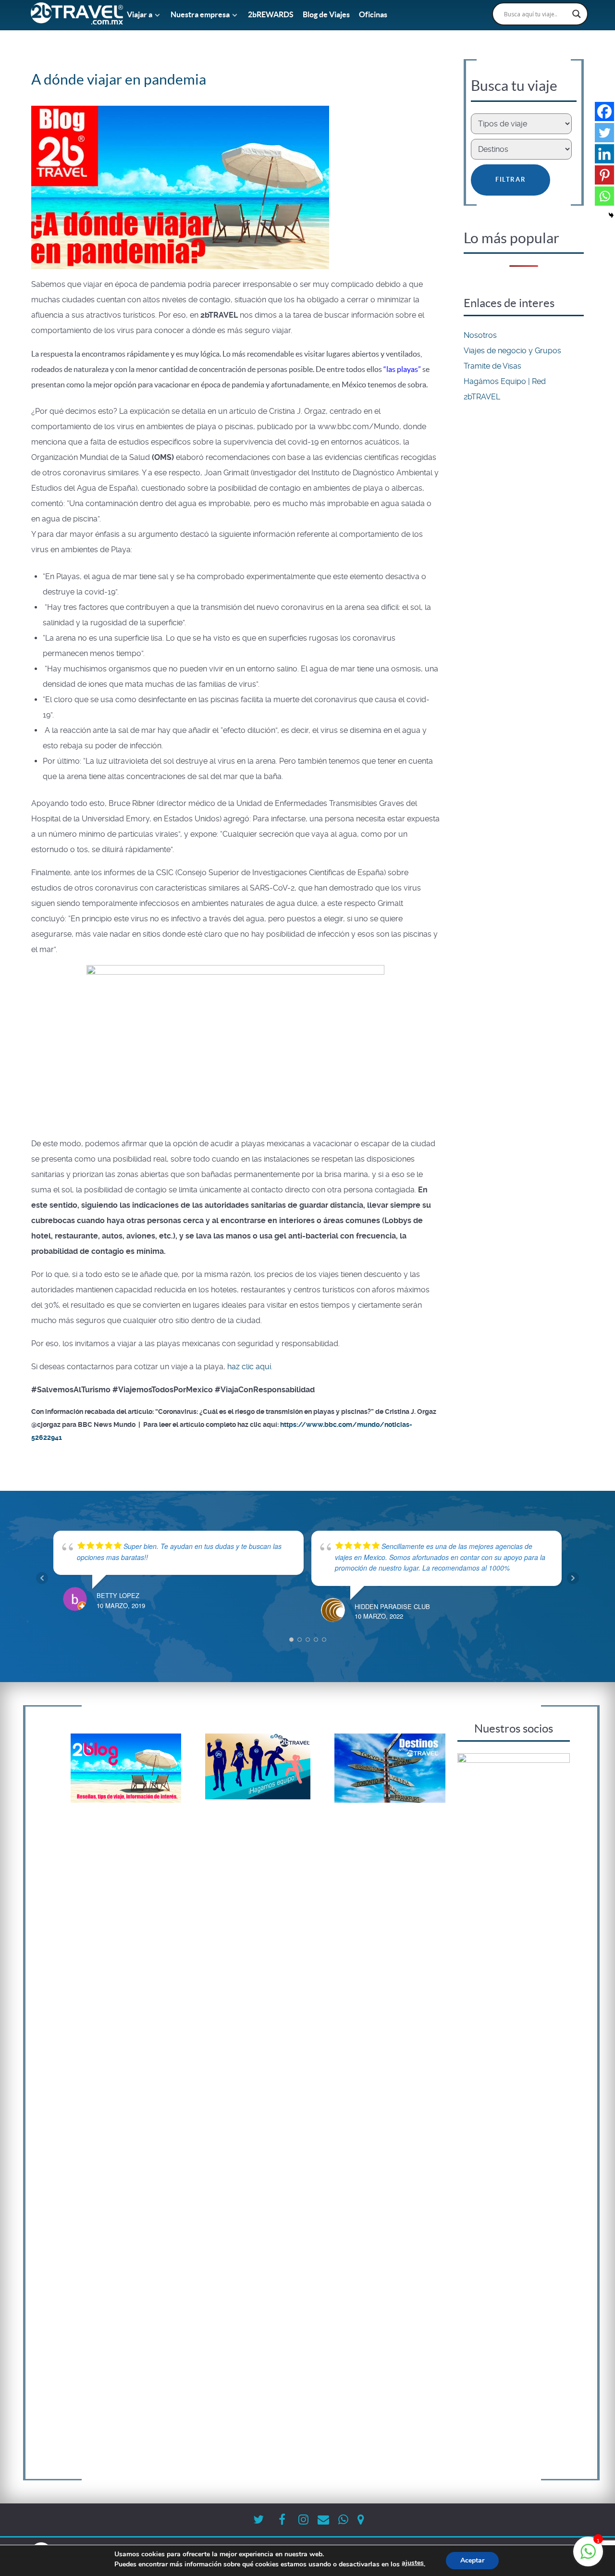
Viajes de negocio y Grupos (512, 351)
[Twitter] (604, 133)
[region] (514, 2114)
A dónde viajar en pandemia (119, 79)
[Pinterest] (604, 175)
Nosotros (480, 335)
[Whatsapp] (604, 196)
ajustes (413, 2563)
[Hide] (611, 215)
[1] (588, 2557)
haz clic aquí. (249, 1367)
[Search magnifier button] (577, 14)
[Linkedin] (604, 154)
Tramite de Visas (492, 366)
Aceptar (472, 2560)
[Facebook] (604, 111)
